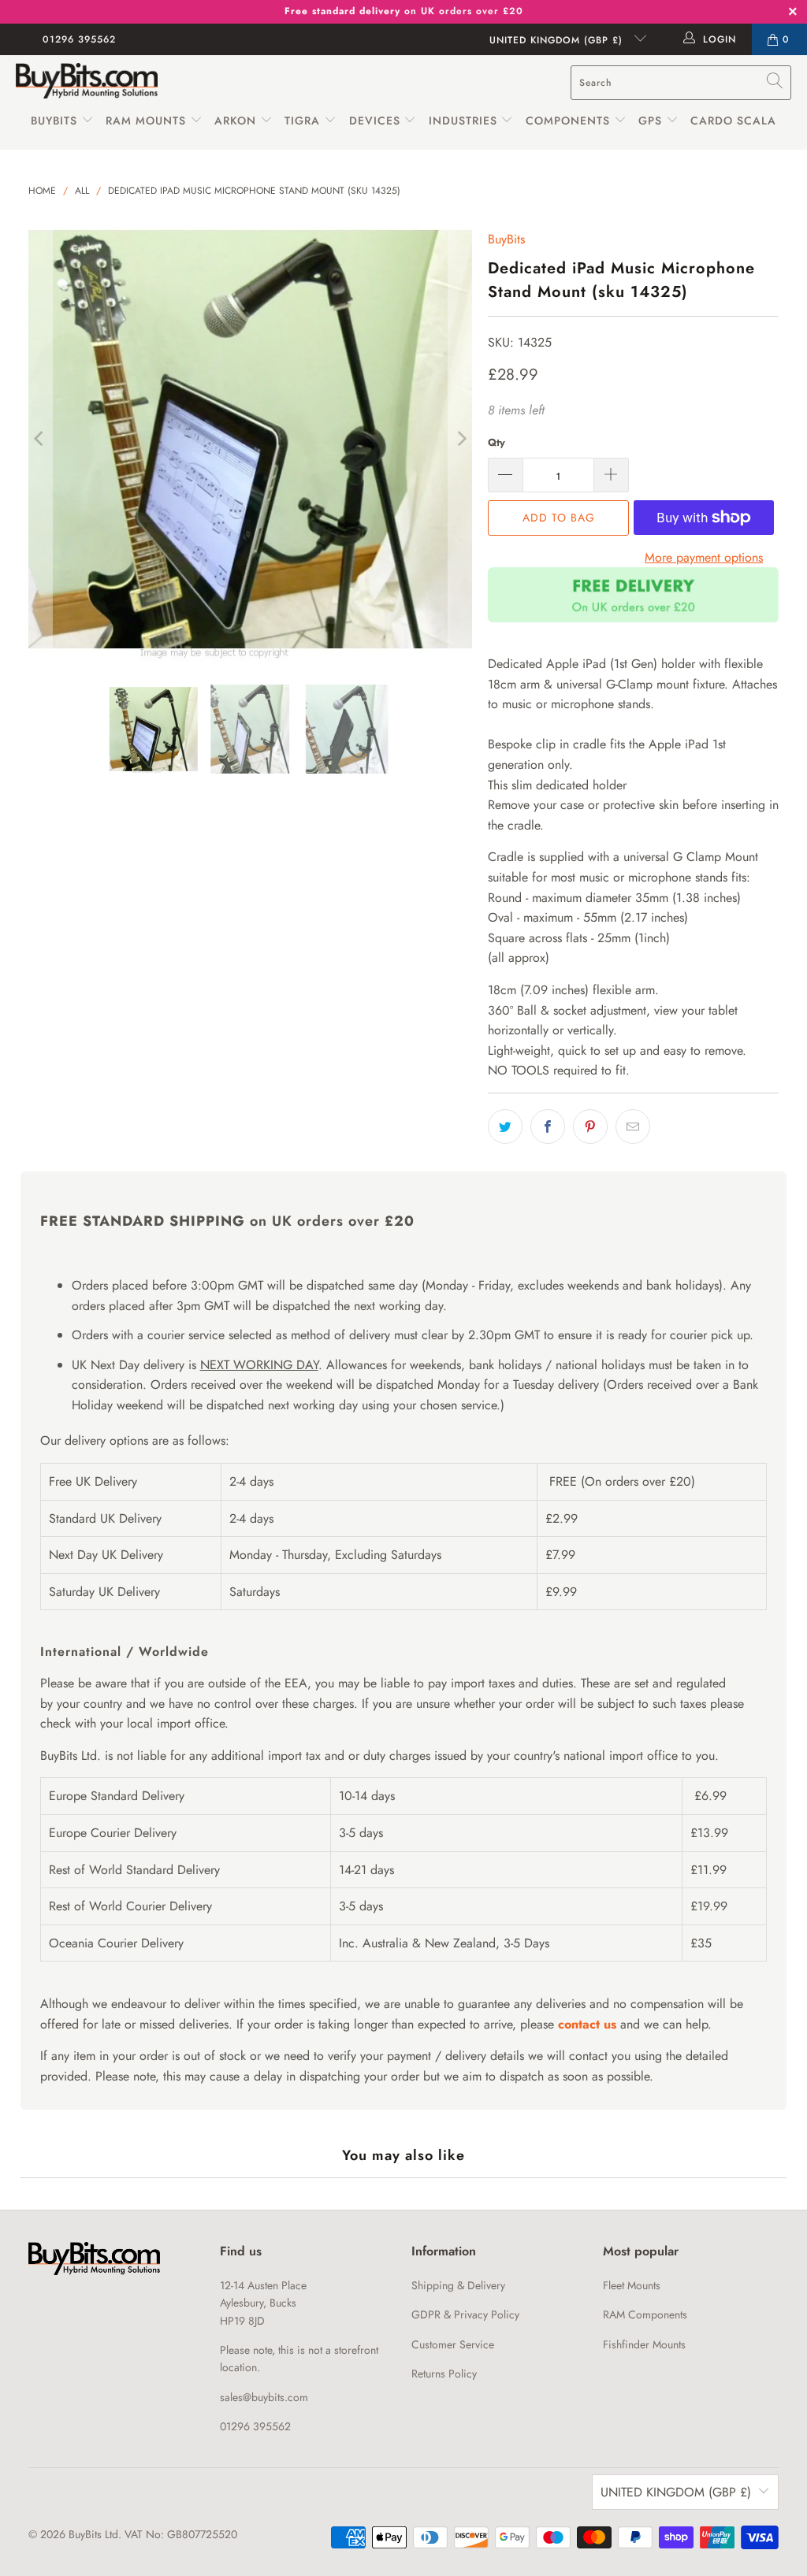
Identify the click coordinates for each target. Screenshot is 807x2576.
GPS (652, 121)
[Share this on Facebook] (548, 1127)
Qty (496, 442)
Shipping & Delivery (458, 2285)
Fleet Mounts (632, 2285)
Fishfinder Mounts (644, 2344)
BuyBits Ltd (93, 2534)
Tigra (302, 121)
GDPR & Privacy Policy (465, 2314)
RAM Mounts (146, 121)
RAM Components (645, 2314)
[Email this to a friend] (633, 1127)
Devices (375, 121)
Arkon (237, 121)
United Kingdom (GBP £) (558, 40)
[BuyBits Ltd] (87, 82)
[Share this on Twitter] (505, 1127)
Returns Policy (444, 2374)
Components (568, 121)
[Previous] (40, 440)
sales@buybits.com (264, 2397)
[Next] (460, 440)
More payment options (704, 557)
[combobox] (681, 83)
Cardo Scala (733, 121)
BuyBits (54, 121)
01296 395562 (79, 39)
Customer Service (453, 2344)
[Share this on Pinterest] (590, 1127)
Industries (463, 121)
